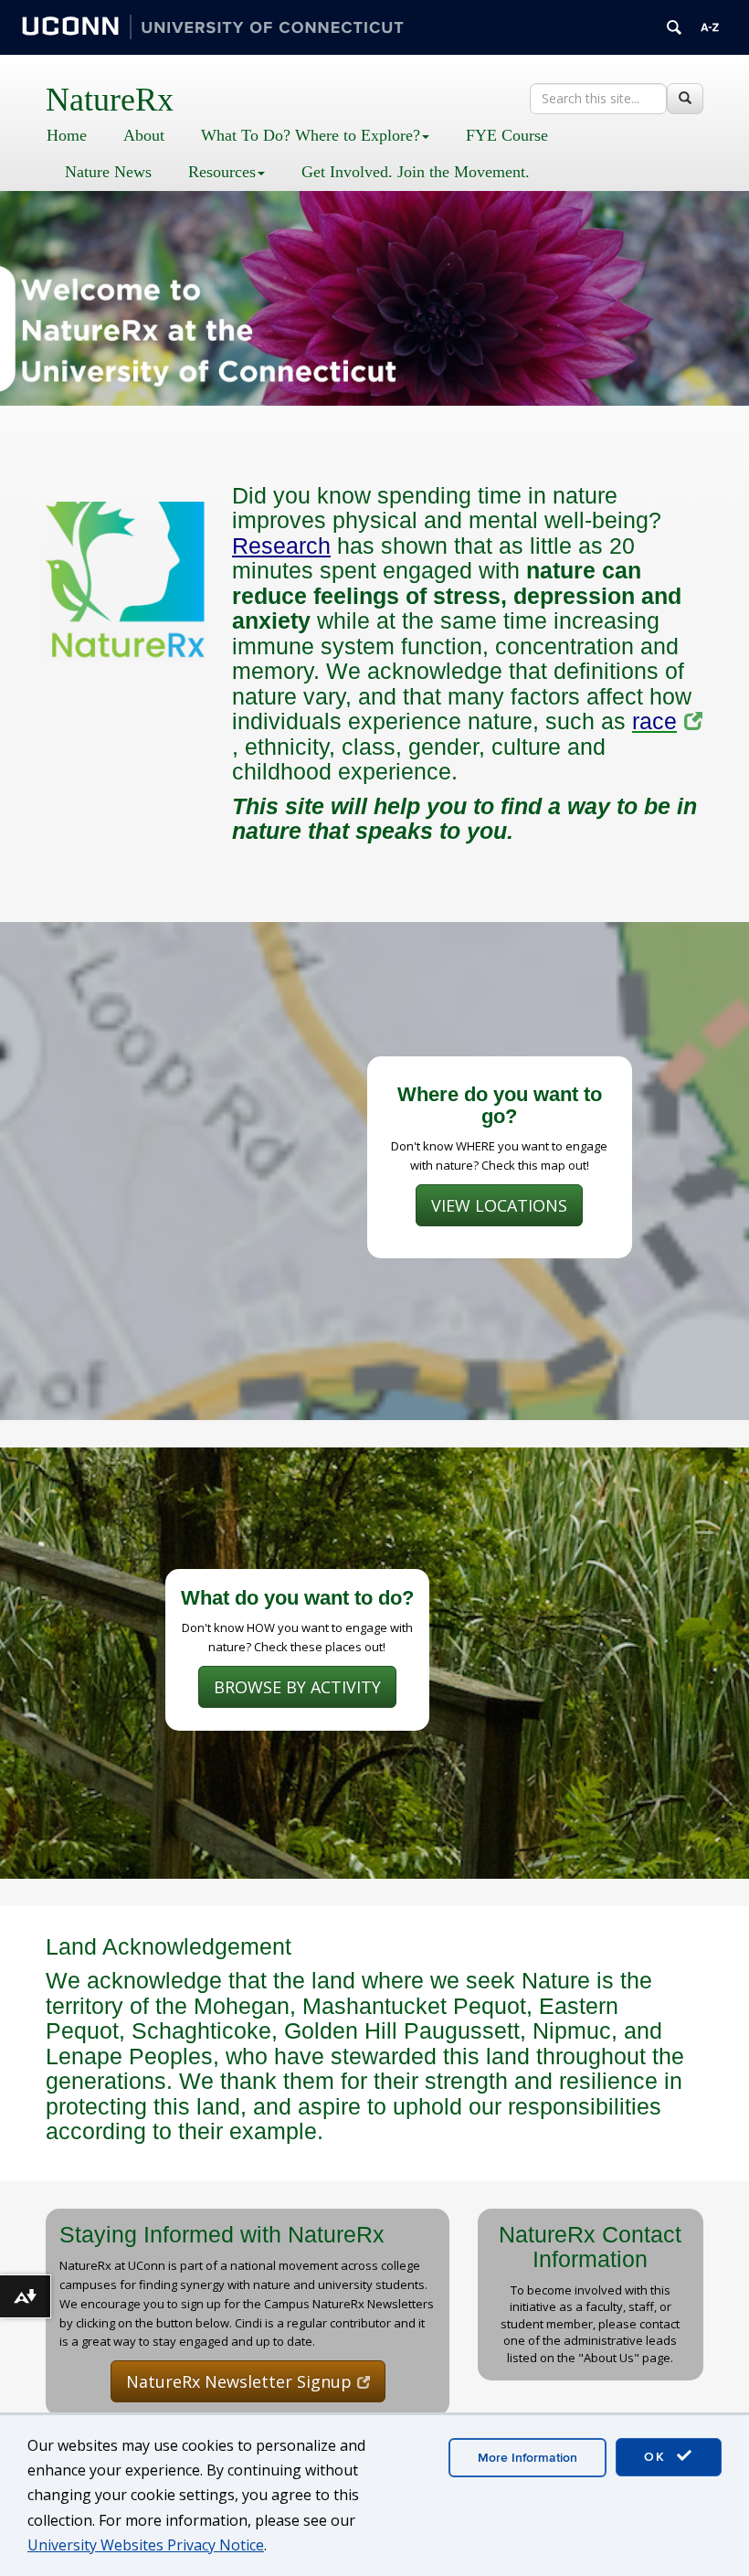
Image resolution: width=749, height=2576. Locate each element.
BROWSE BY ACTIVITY (297, 1687)
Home (67, 135)
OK (658, 2457)
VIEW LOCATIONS (499, 1205)
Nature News (108, 172)
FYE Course (507, 135)
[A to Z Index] (710, 27)
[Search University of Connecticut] (674, 27)
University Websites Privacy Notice (146, 2545)
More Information (527, 2458)
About (144, 135)
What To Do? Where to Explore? (311, 135)
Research (281, 546)
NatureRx (110, 100)
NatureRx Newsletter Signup (239, 2381)
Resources (222, 172)
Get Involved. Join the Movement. (416, 172)
